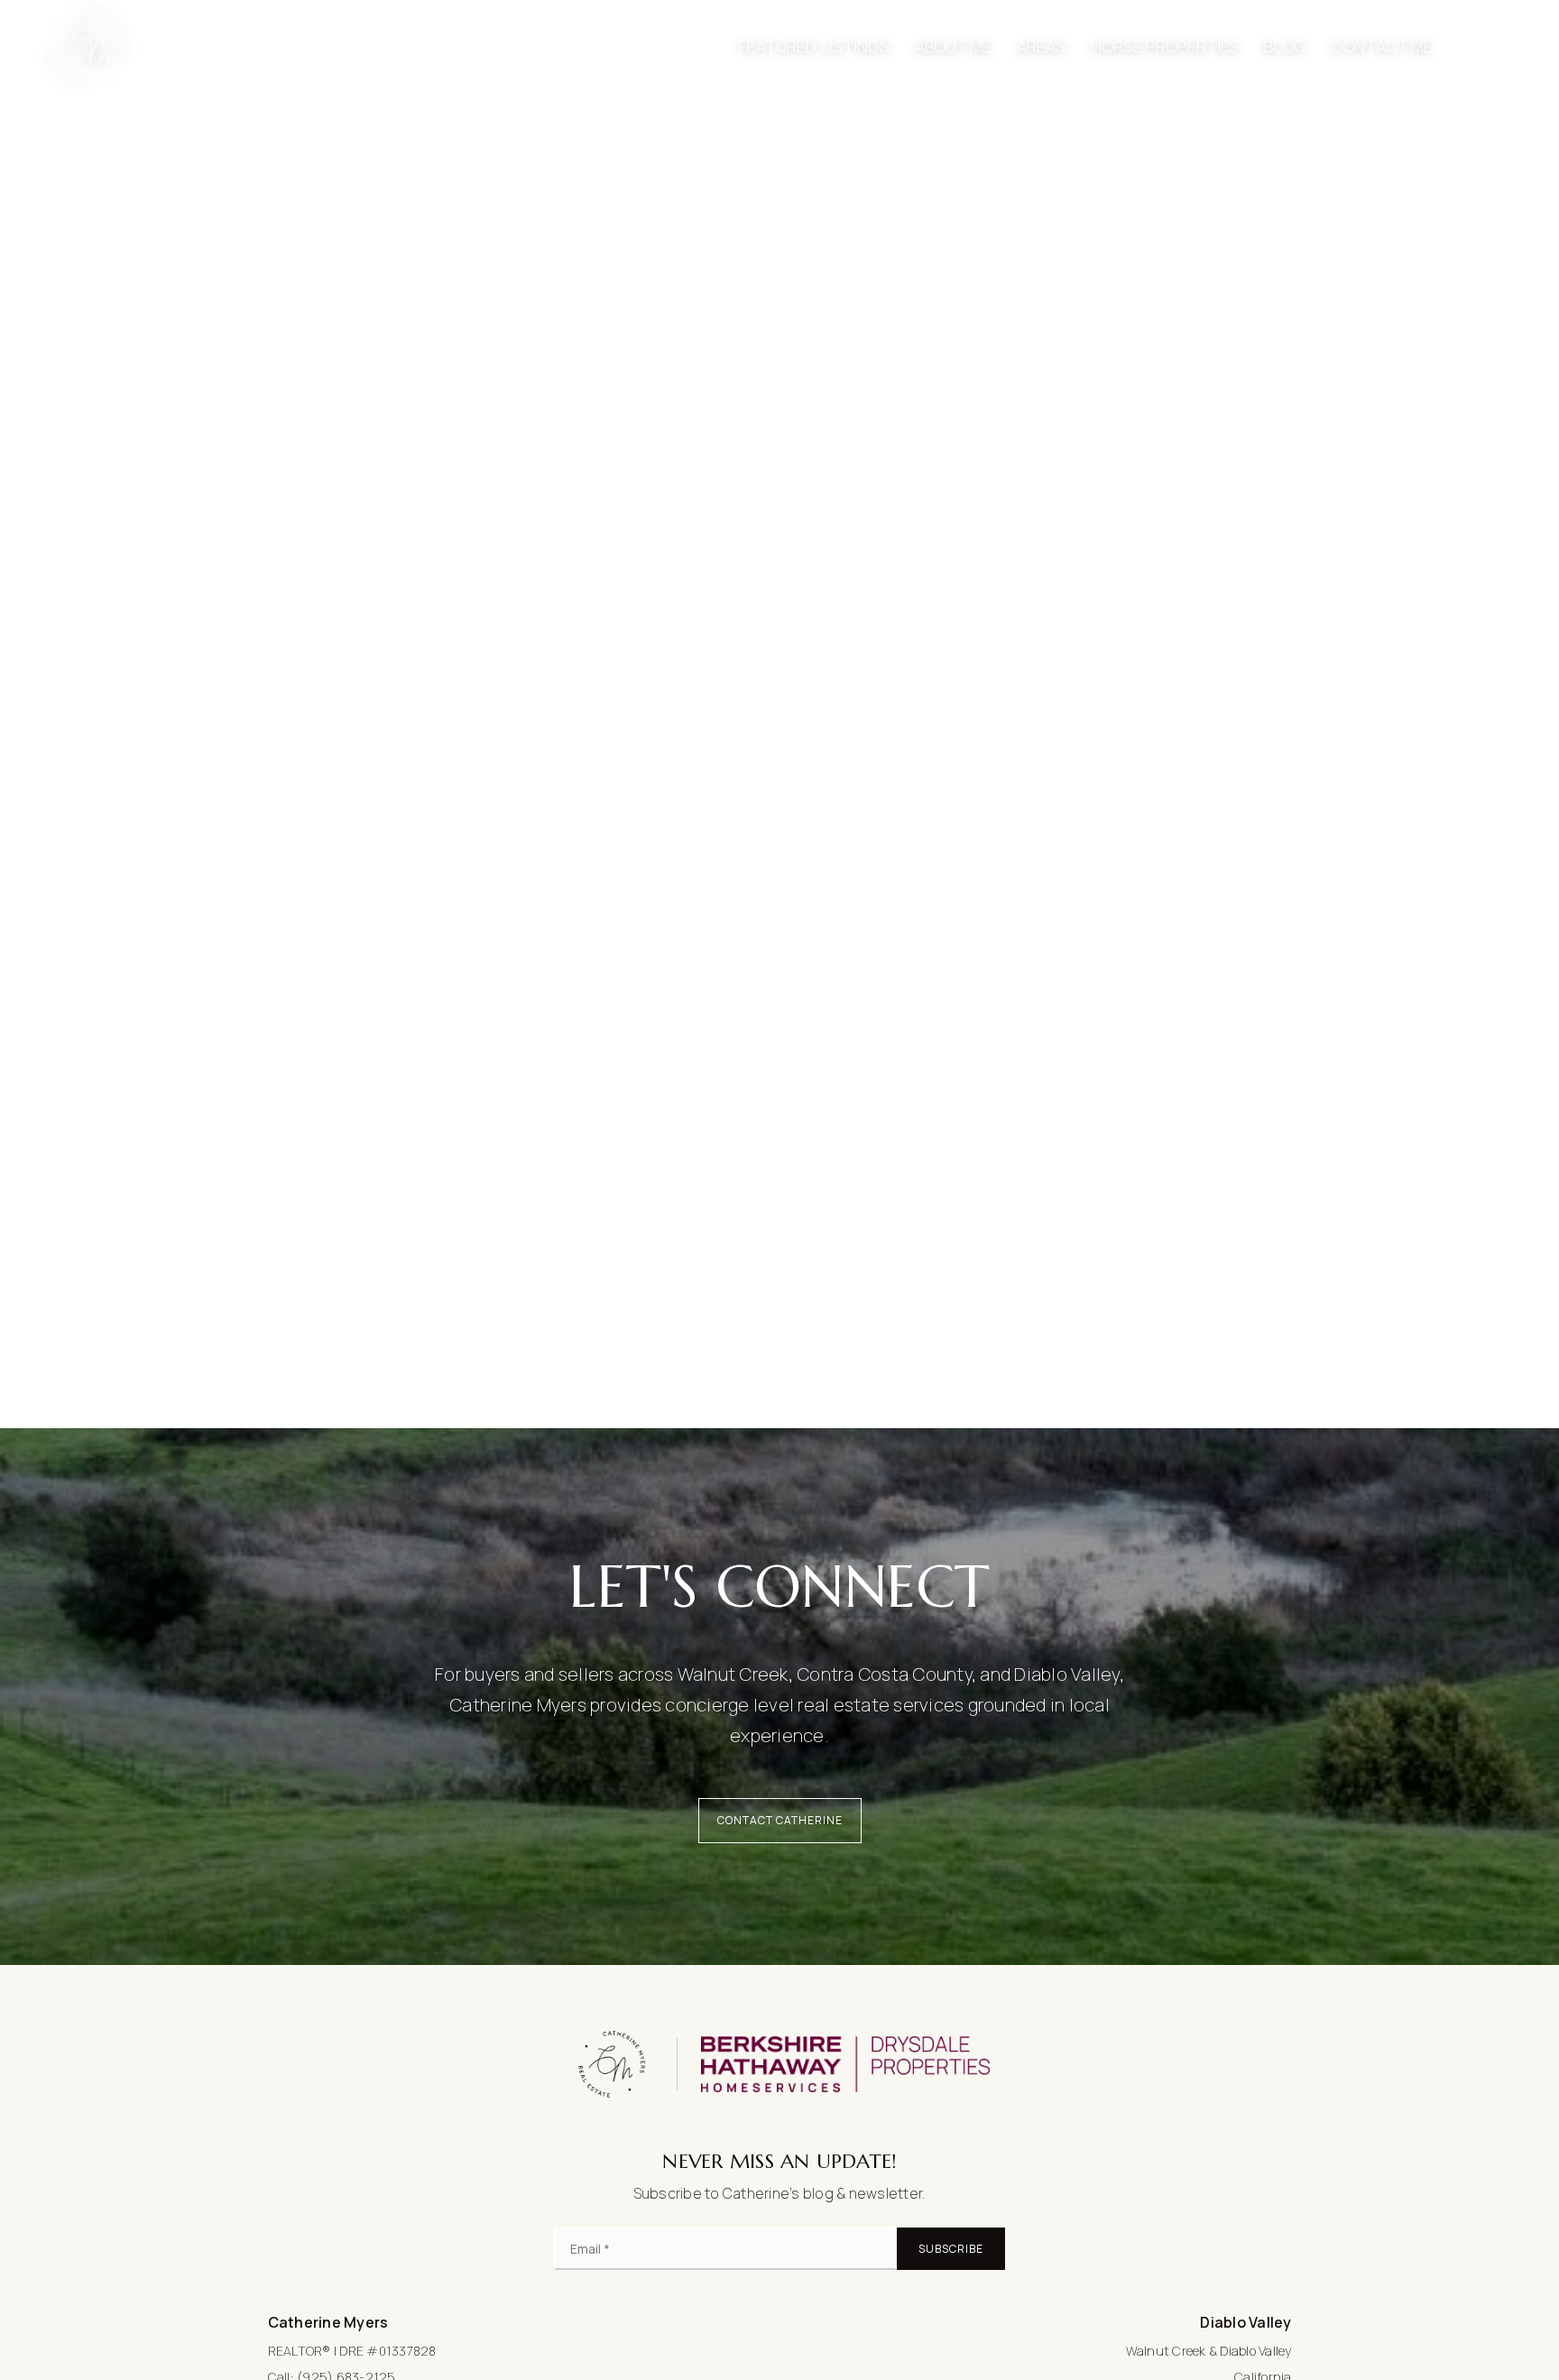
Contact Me (1382, 46)
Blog (1285, 46)
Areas (1041, 46)
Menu (1499, 46)
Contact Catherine (780, 1820)
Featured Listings (814, 46)
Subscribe (951, 2249)
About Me (953, 46)
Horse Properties (1165, 46)
